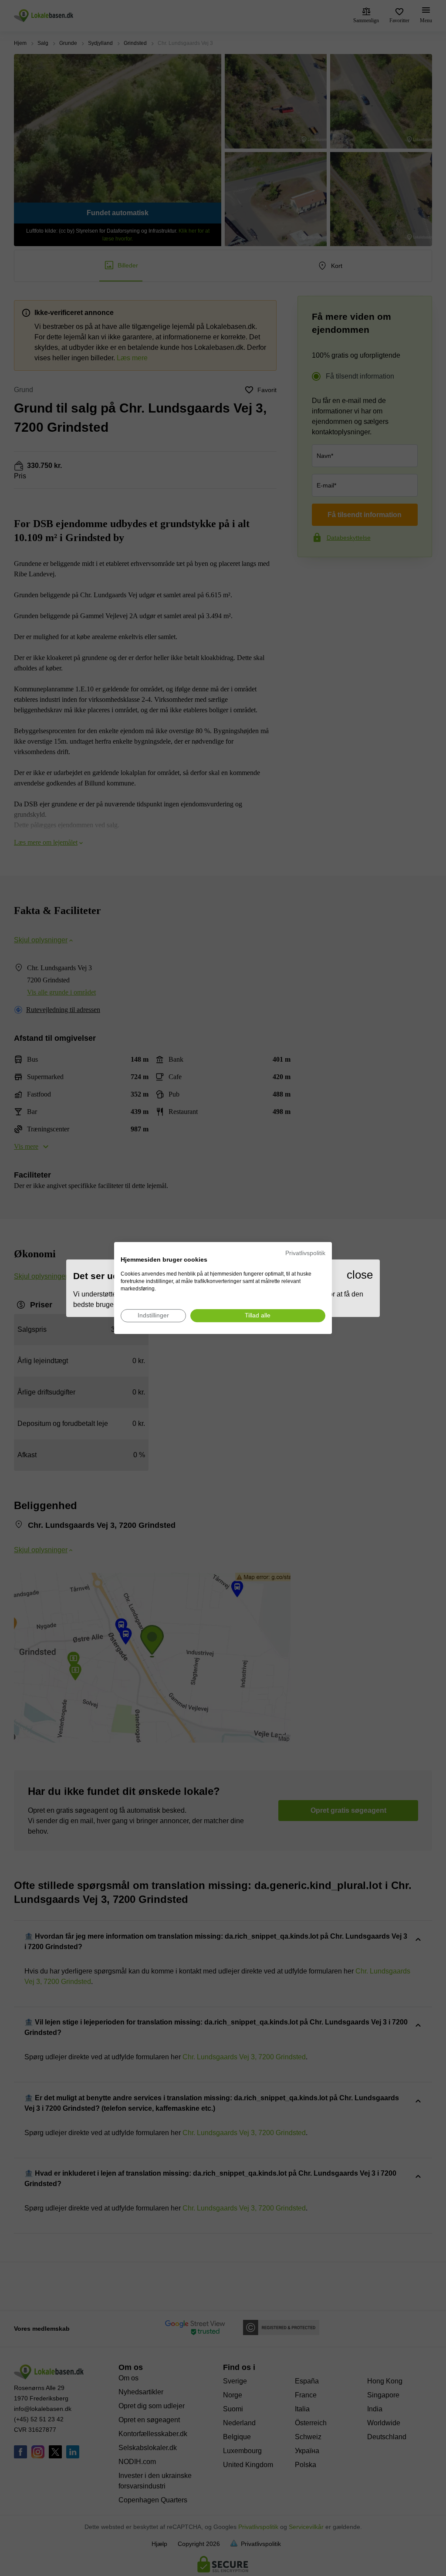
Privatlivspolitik (305, 1253)
